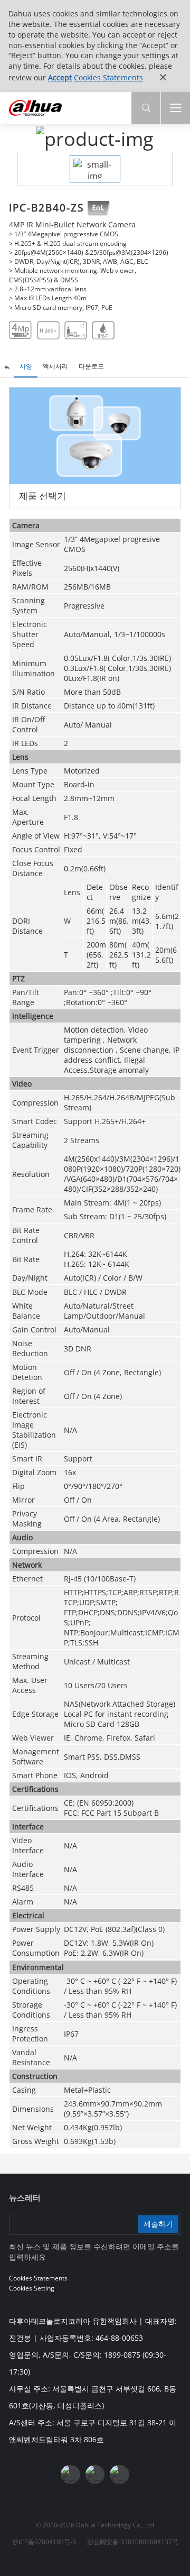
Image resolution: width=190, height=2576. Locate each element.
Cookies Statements (108, 77)
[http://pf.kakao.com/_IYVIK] (119, 2474)
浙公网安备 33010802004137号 (133, 2542)
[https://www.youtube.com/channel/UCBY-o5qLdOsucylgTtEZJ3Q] (95, 2474)
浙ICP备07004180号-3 (44, 2542)
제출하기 (158, 2224)
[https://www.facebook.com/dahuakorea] (70, 2474)
